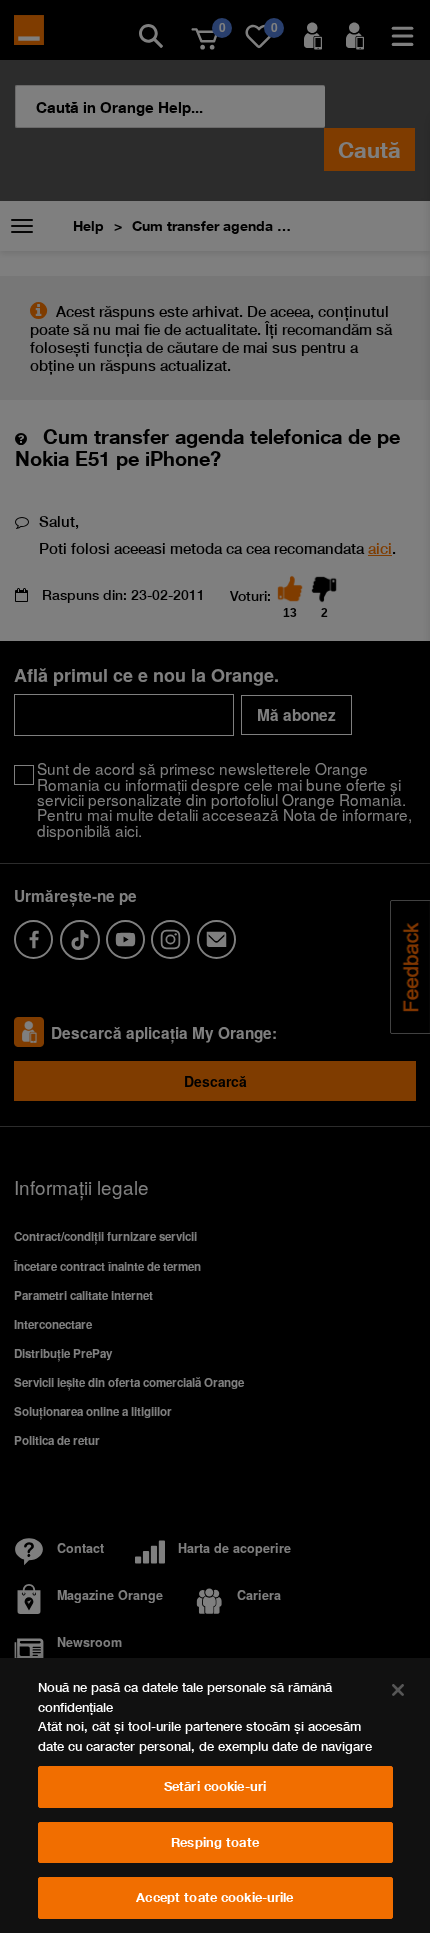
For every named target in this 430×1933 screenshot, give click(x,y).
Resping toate (215, 1842)
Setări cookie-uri (215, 1786)
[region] (215, 1795)
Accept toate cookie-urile (214, 1897)
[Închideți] (398, 1690)
